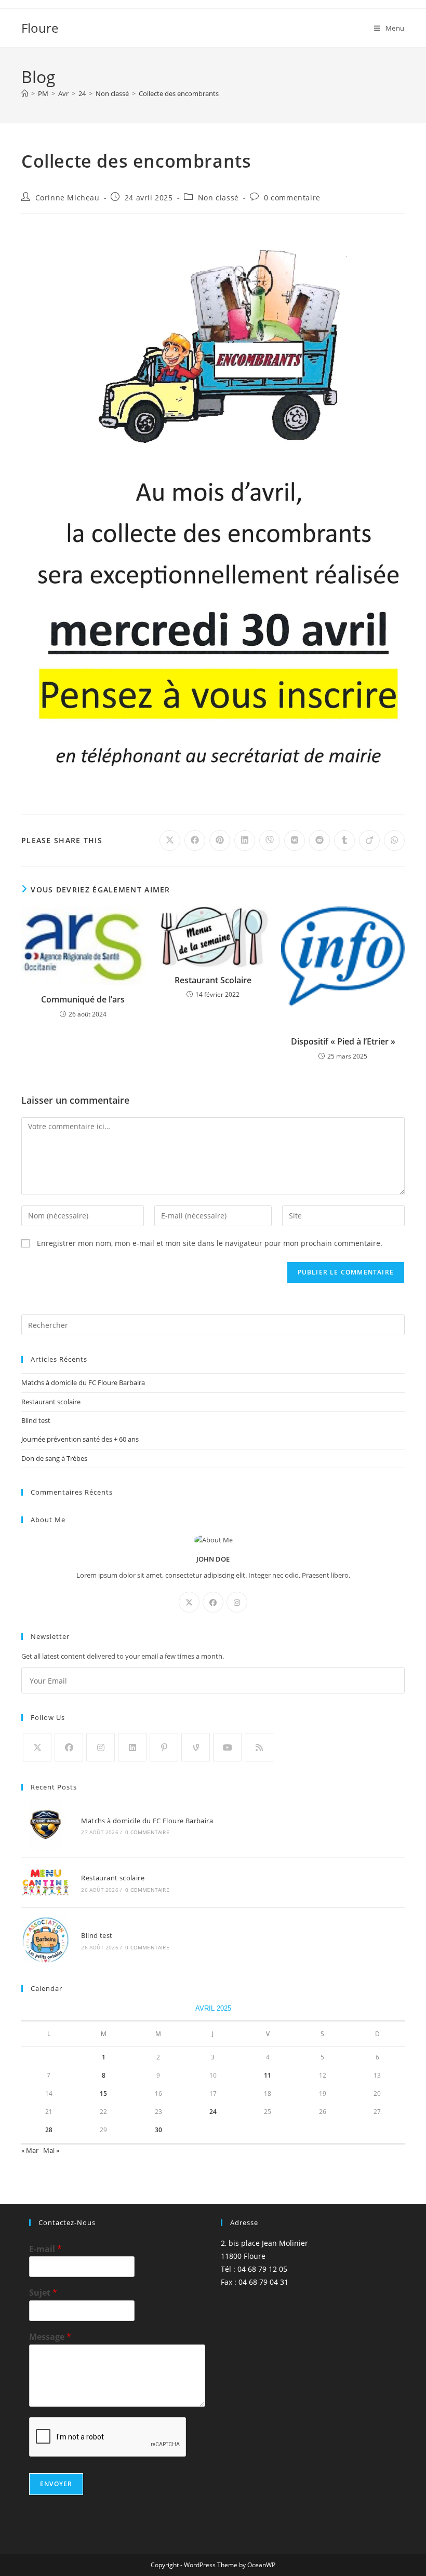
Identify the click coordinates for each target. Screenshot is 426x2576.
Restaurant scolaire (51, 1402)
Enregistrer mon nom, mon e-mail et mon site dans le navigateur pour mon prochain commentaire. (210, 1243)
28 (49, 2130)
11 (268, 2075)
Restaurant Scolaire (213, 980)
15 (103, 2093)
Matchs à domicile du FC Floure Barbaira (83, 1382)
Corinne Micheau (68, 198)
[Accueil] (25, 93)
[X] (189, 1602)
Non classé (218, 198)
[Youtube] (227, 1747)
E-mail (45, 2249)
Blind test (36, 1420)
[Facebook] (213, 1602)
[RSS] (259, 1747)
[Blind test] (45, 1940)
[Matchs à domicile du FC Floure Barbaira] (45, 1825)
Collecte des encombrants (179, 93)
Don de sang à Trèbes (54, 1458)
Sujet (43, 2293)
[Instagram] (237, 1602)
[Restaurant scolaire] (45, 1883)
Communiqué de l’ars (83, 999)
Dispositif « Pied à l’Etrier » (343, 1041)
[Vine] (196, 1747)
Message (50, 2337)
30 (158, 2130)
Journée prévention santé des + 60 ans (80, 1439)
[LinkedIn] (132, 1747)
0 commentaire (292, 198)
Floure (40, 28)
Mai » (51, 2150)
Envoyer (56, 2484)
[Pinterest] (164, 1747)
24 (213, 2112)
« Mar (30, 2150)
